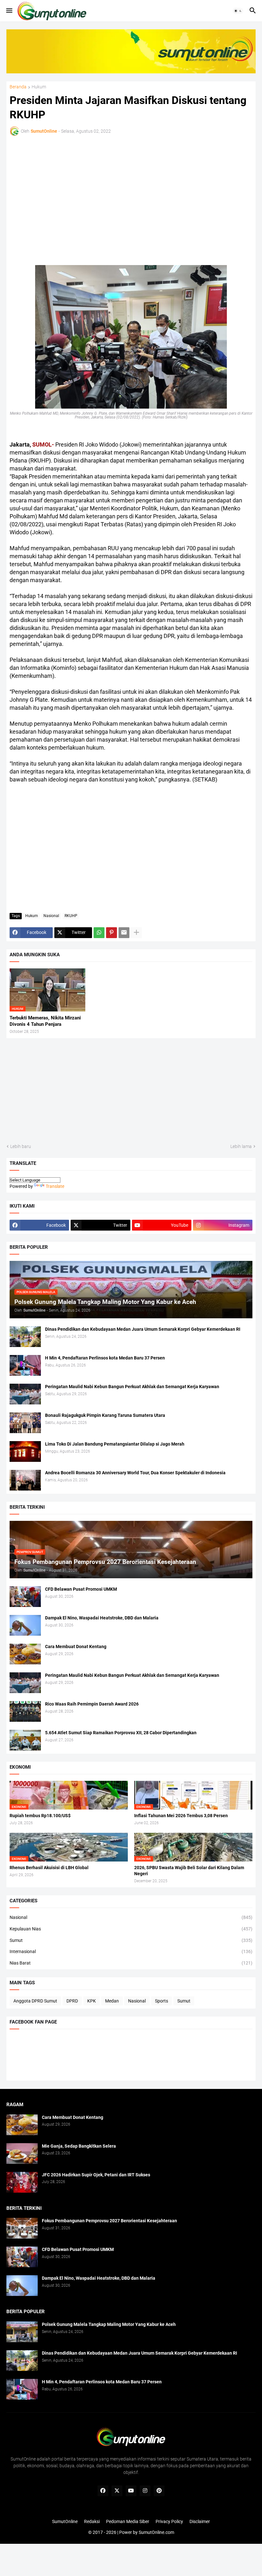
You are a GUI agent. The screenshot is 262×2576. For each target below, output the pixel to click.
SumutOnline (65, 2521)
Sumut (131, 1940)
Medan (112, 2001)
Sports (162, 2001)
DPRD (72, 2001)
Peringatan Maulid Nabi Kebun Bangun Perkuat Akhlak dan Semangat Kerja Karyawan (132, 1387)
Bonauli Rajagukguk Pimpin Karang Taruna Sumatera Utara (105, 1415)
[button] (9, 11)
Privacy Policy (169, 2521)
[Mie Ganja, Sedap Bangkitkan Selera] (22, 2154)
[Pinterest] (112, 933)
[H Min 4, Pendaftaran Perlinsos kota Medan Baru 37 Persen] (25, 1365)
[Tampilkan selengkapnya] (136, 933)
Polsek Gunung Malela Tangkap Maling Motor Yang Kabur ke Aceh (109, 2324)
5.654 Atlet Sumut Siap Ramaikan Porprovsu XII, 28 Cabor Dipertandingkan (121, 1733)
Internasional (131, 1951)
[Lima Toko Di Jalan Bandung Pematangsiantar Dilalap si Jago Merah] (25, 1451)
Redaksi (92, 2521)
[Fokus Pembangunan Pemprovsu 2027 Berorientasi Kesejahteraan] (22, 2228)
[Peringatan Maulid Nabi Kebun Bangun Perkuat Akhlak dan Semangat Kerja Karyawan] (25, 1394)
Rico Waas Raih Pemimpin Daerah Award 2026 (92, 1704)
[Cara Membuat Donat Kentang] (25, 1654)
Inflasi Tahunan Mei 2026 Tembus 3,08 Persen (181, 1816)
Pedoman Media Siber (128, 2521)
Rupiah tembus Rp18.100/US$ (40, 1816)
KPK (92, 2001)
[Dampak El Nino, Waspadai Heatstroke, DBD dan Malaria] (25, 1625)
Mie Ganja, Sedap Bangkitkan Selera (79, 2146)
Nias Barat (131, 1963)
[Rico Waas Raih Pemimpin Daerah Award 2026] (25, 1711)
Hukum (39, 87)
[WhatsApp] (99, 933)
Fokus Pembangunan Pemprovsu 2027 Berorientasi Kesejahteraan (109, 2221)
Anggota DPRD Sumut (35, 2001)
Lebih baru (21, 1146)
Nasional (51, 916)
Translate (55, 1186)
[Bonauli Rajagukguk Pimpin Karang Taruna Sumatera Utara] (25, 1423)
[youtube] (131, 2491)
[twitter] (117, 2491)
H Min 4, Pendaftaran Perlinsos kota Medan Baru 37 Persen (105, 1358)
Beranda (18, 87)
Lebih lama (241, 1146)
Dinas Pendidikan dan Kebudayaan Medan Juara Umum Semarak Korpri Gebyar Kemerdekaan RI (143, 1329)
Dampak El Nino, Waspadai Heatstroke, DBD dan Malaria (102, 1618)
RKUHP (71, 916)
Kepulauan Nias (131, 1929)
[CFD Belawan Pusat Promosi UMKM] (25, 1597)
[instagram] (145, 2491)
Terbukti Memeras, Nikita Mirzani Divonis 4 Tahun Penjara (45, 1021)
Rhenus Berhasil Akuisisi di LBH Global (49, 1868)
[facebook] (103, 2491)
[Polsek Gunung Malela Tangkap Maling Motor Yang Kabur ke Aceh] (22, 2332)
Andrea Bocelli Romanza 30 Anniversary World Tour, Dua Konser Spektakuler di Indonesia (135, 1473)
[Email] (124, 933)
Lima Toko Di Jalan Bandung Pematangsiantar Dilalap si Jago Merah (115, 1444)
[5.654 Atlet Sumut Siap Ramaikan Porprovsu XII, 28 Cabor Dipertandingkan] (25, 1740)
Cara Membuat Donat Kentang (76, 1647)
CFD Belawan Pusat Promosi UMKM (81, 1589)
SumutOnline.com (156, 2532)
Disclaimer (200, 2521)
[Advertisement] (65, 192)
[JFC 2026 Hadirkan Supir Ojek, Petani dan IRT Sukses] (22, 2182)
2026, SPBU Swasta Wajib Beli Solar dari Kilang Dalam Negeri (189, 1871)
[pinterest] (159, 2491)
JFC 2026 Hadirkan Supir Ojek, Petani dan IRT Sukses (96, 2175)
